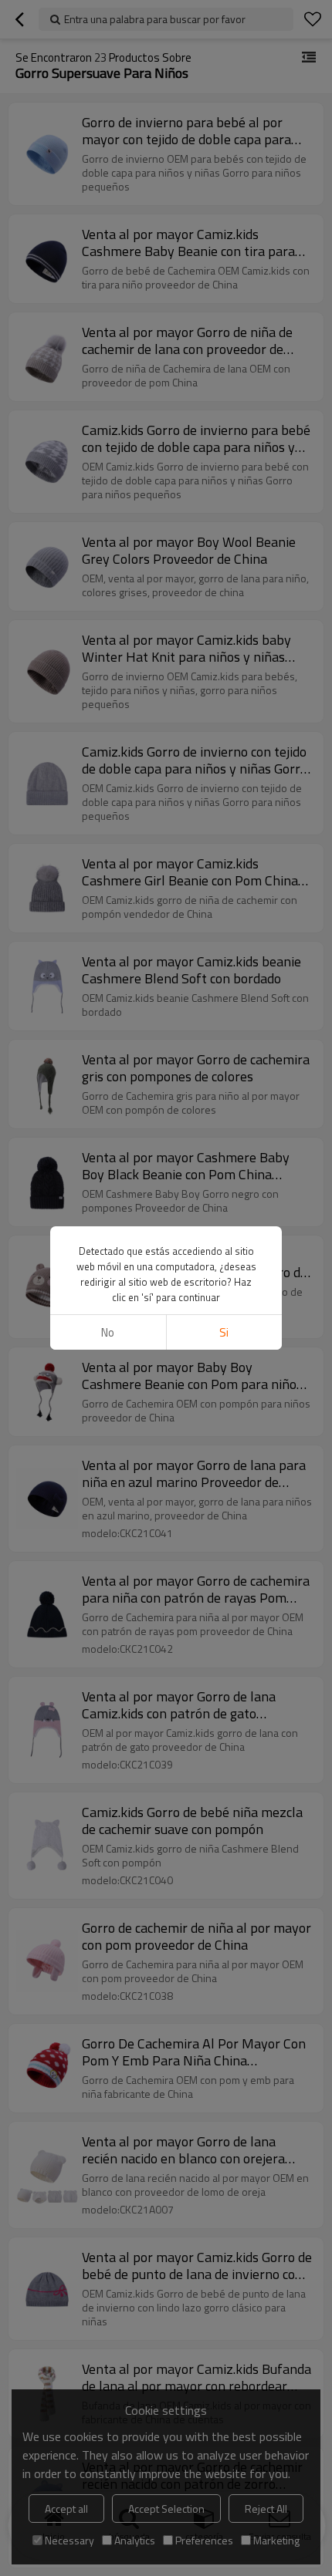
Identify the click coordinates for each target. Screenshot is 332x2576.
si (224, 1332)
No (108, 1332)
